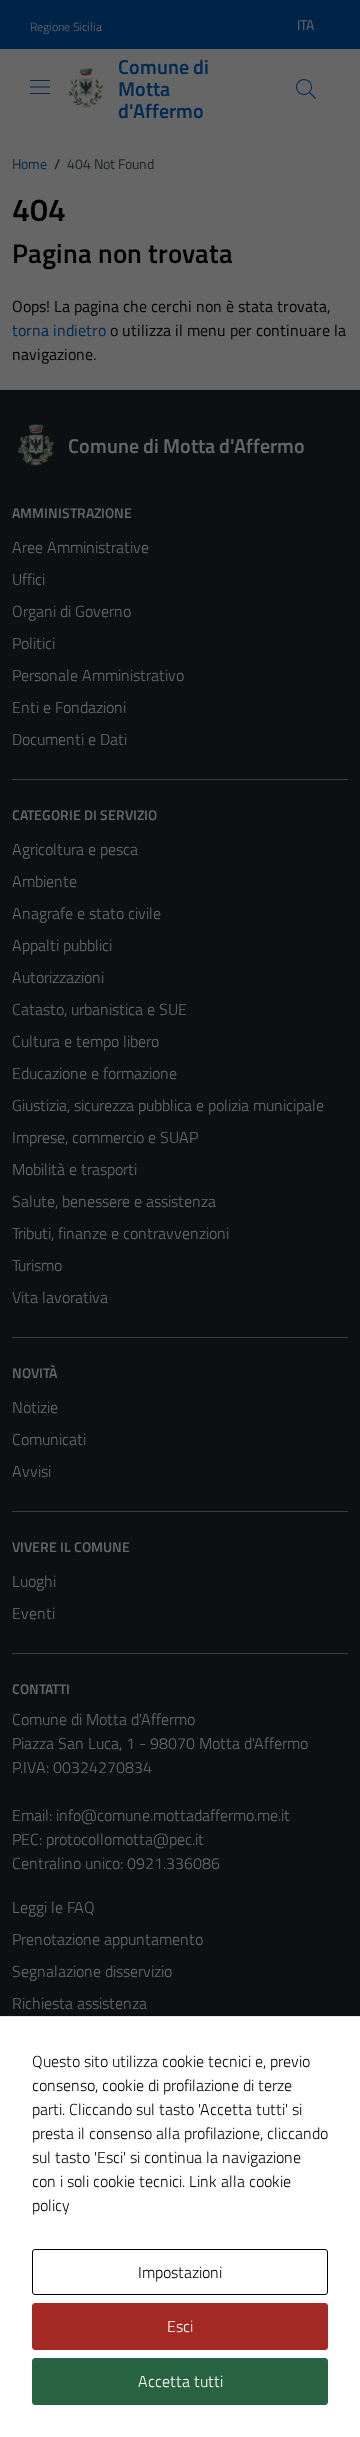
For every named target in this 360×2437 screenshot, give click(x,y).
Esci (180, 2326)
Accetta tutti (180, 2381)
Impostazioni (180, 2272)
